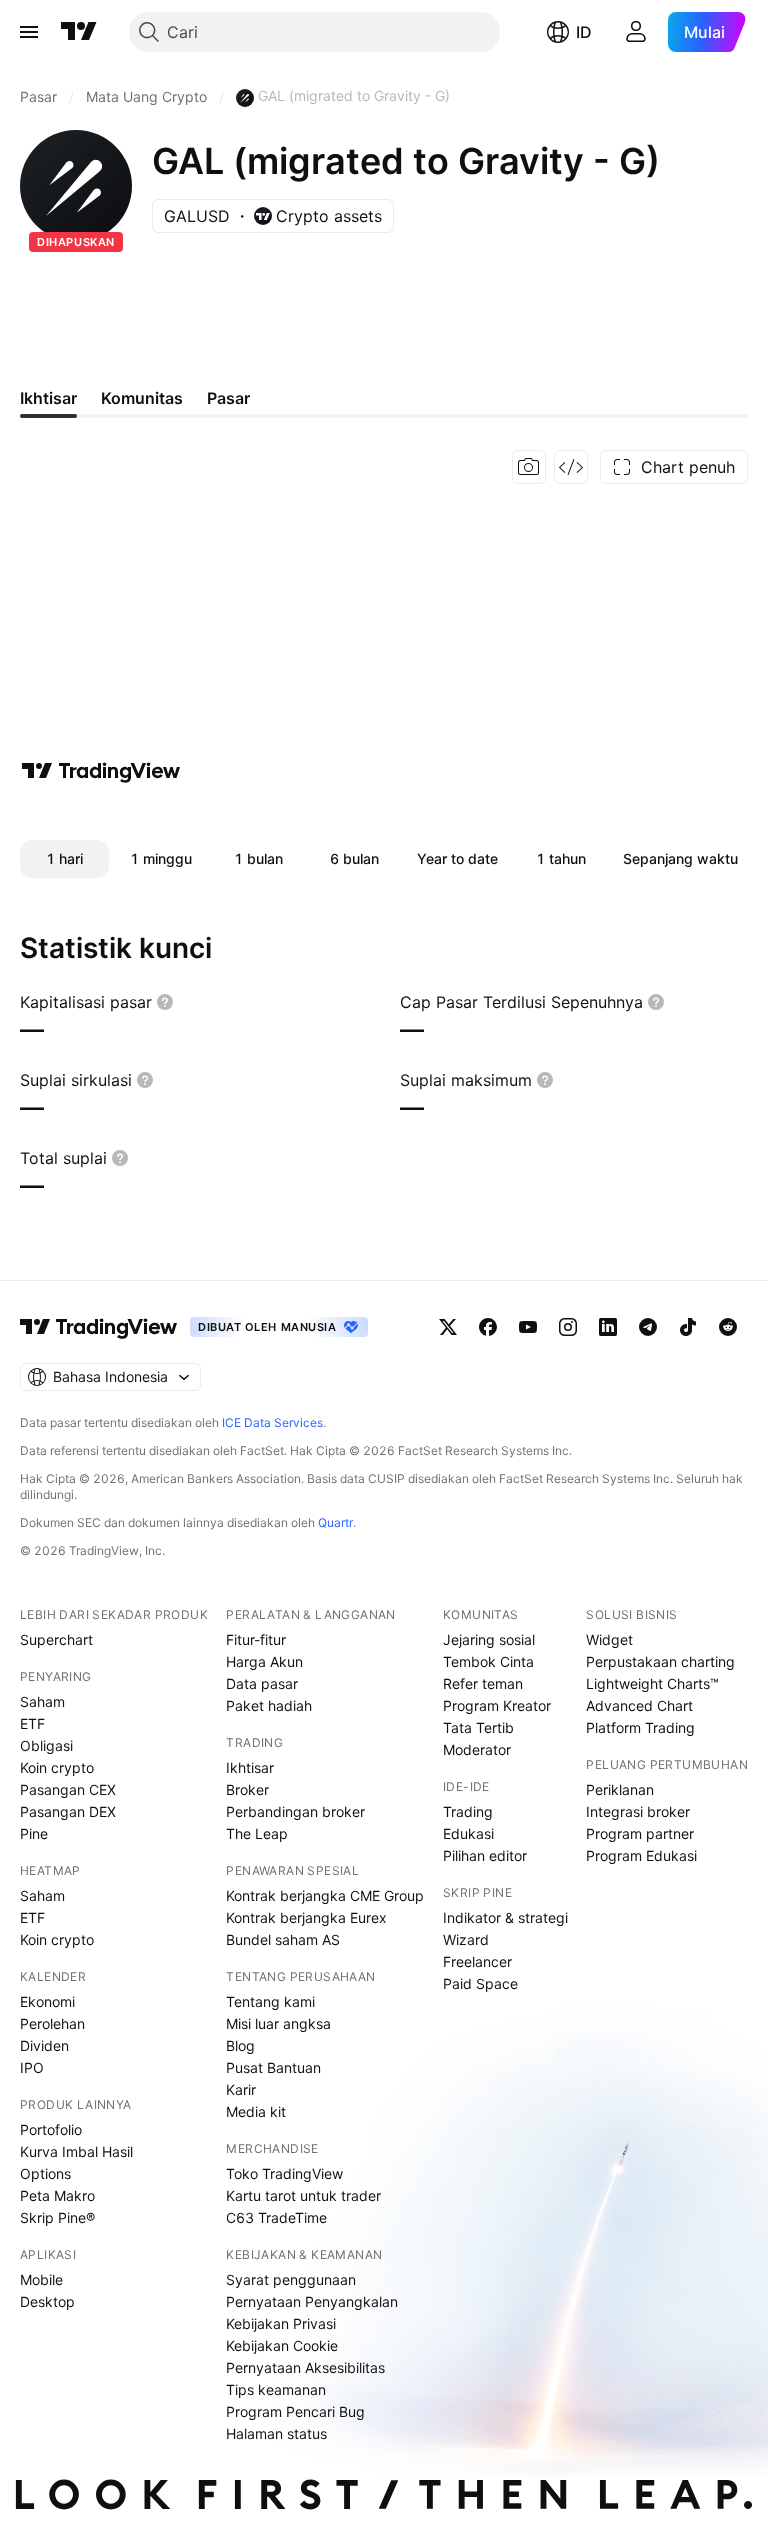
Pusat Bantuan (273, 2067)
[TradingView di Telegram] (648, 1327)
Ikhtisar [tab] (48, 398)
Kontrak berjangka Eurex (306, 1917)
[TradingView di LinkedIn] (608, 1327)
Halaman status (276, 2433)
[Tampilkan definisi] (165, 1002)
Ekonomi (47, 2001)
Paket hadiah (269, 1705)
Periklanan (620, 1789)
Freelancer (477, 1961)
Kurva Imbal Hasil (76, 2151)
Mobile (41, 2279)
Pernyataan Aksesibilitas (305, 2367)
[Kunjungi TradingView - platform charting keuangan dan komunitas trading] (101, 771)
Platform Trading (640, 1727)
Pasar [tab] (228, 398)
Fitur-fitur (256, 1639)
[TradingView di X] (448, 1327)
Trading (468, 1811)
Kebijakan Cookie (282, 2345)
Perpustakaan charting (660, 1661)
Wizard (466, 1939)
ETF (32, 1723)
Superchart (56, 1639)
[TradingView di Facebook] (488, 1327)
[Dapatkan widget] (571, 467)
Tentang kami (270, 2001)
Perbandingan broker (295, 1811)
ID (584, 32)
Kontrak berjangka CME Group (325, 1895)
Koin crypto (57, 1767)
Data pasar (262, 1683)
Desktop (47, 2301)
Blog (240, 2045)
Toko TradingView (284, 2173)
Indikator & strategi (505, 1917)
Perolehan (52, 2023)
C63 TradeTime (276, 2217)
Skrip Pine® (57, 2217)
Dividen (44, 2045)
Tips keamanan (276, 2389)
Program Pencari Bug (295, 2411)
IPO (32, 2067)
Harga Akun (264, 1661)
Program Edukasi (641, 1855)
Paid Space (480, 1983)
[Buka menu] (29, 32)
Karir (241, 2089)
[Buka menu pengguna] (636, 32)
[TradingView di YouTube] (528, 1327)
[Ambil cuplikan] (529, 467)
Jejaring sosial (489, 1639)
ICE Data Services (272, 1422)
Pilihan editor (485, 1855)
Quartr (335, 1522)
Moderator (477, 1749)
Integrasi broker (638, 1811)
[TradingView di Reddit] (728, 1327)
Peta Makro (57, 2195)
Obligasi (46, 1745)
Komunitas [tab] (142, 398)
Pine (34, 1833)
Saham (42, 1701)
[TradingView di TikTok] (688, 1327)
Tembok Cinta (488, 1661)
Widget (609, 1639)
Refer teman (483, 1683)
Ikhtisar (250, 1767)
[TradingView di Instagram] (568, 1327)
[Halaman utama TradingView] (79, 32)
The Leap (257, 1833)
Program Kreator (497, 1705)
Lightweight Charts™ (652, 1683)
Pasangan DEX (68, 1811)
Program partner (640, 1833)
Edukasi (468, 1833)
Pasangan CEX (68, 1789)
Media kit (256, 2111)
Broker (247, 1789)
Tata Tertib (478, 1727)
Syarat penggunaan (291, 2279)
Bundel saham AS (283, 1939)
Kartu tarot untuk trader (303, 2195)
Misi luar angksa (278, 2023)
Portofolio (51, 2129)
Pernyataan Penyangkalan (312, 2301)
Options (45, 2173)
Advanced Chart (639, 1705)
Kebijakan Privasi (281, 2323)
